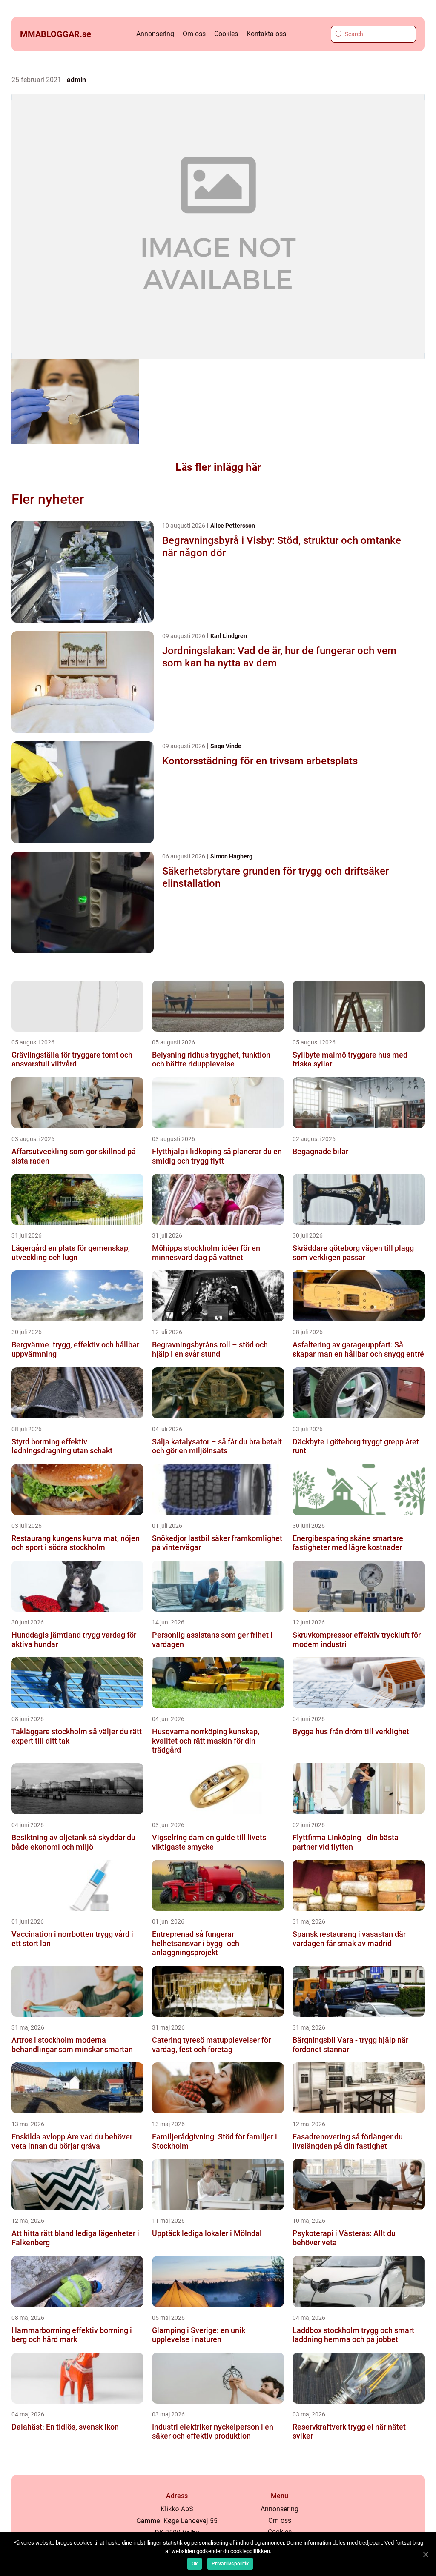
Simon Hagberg (231, 856)
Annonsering (155, 34)
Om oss (194, 34)
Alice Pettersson (233, 526)
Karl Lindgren (229, 636)
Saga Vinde (226, 746)
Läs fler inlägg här (218, 467)
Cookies (226, 34)
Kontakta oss (266, 34)
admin (76, 80)
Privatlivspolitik (230, 2564)
